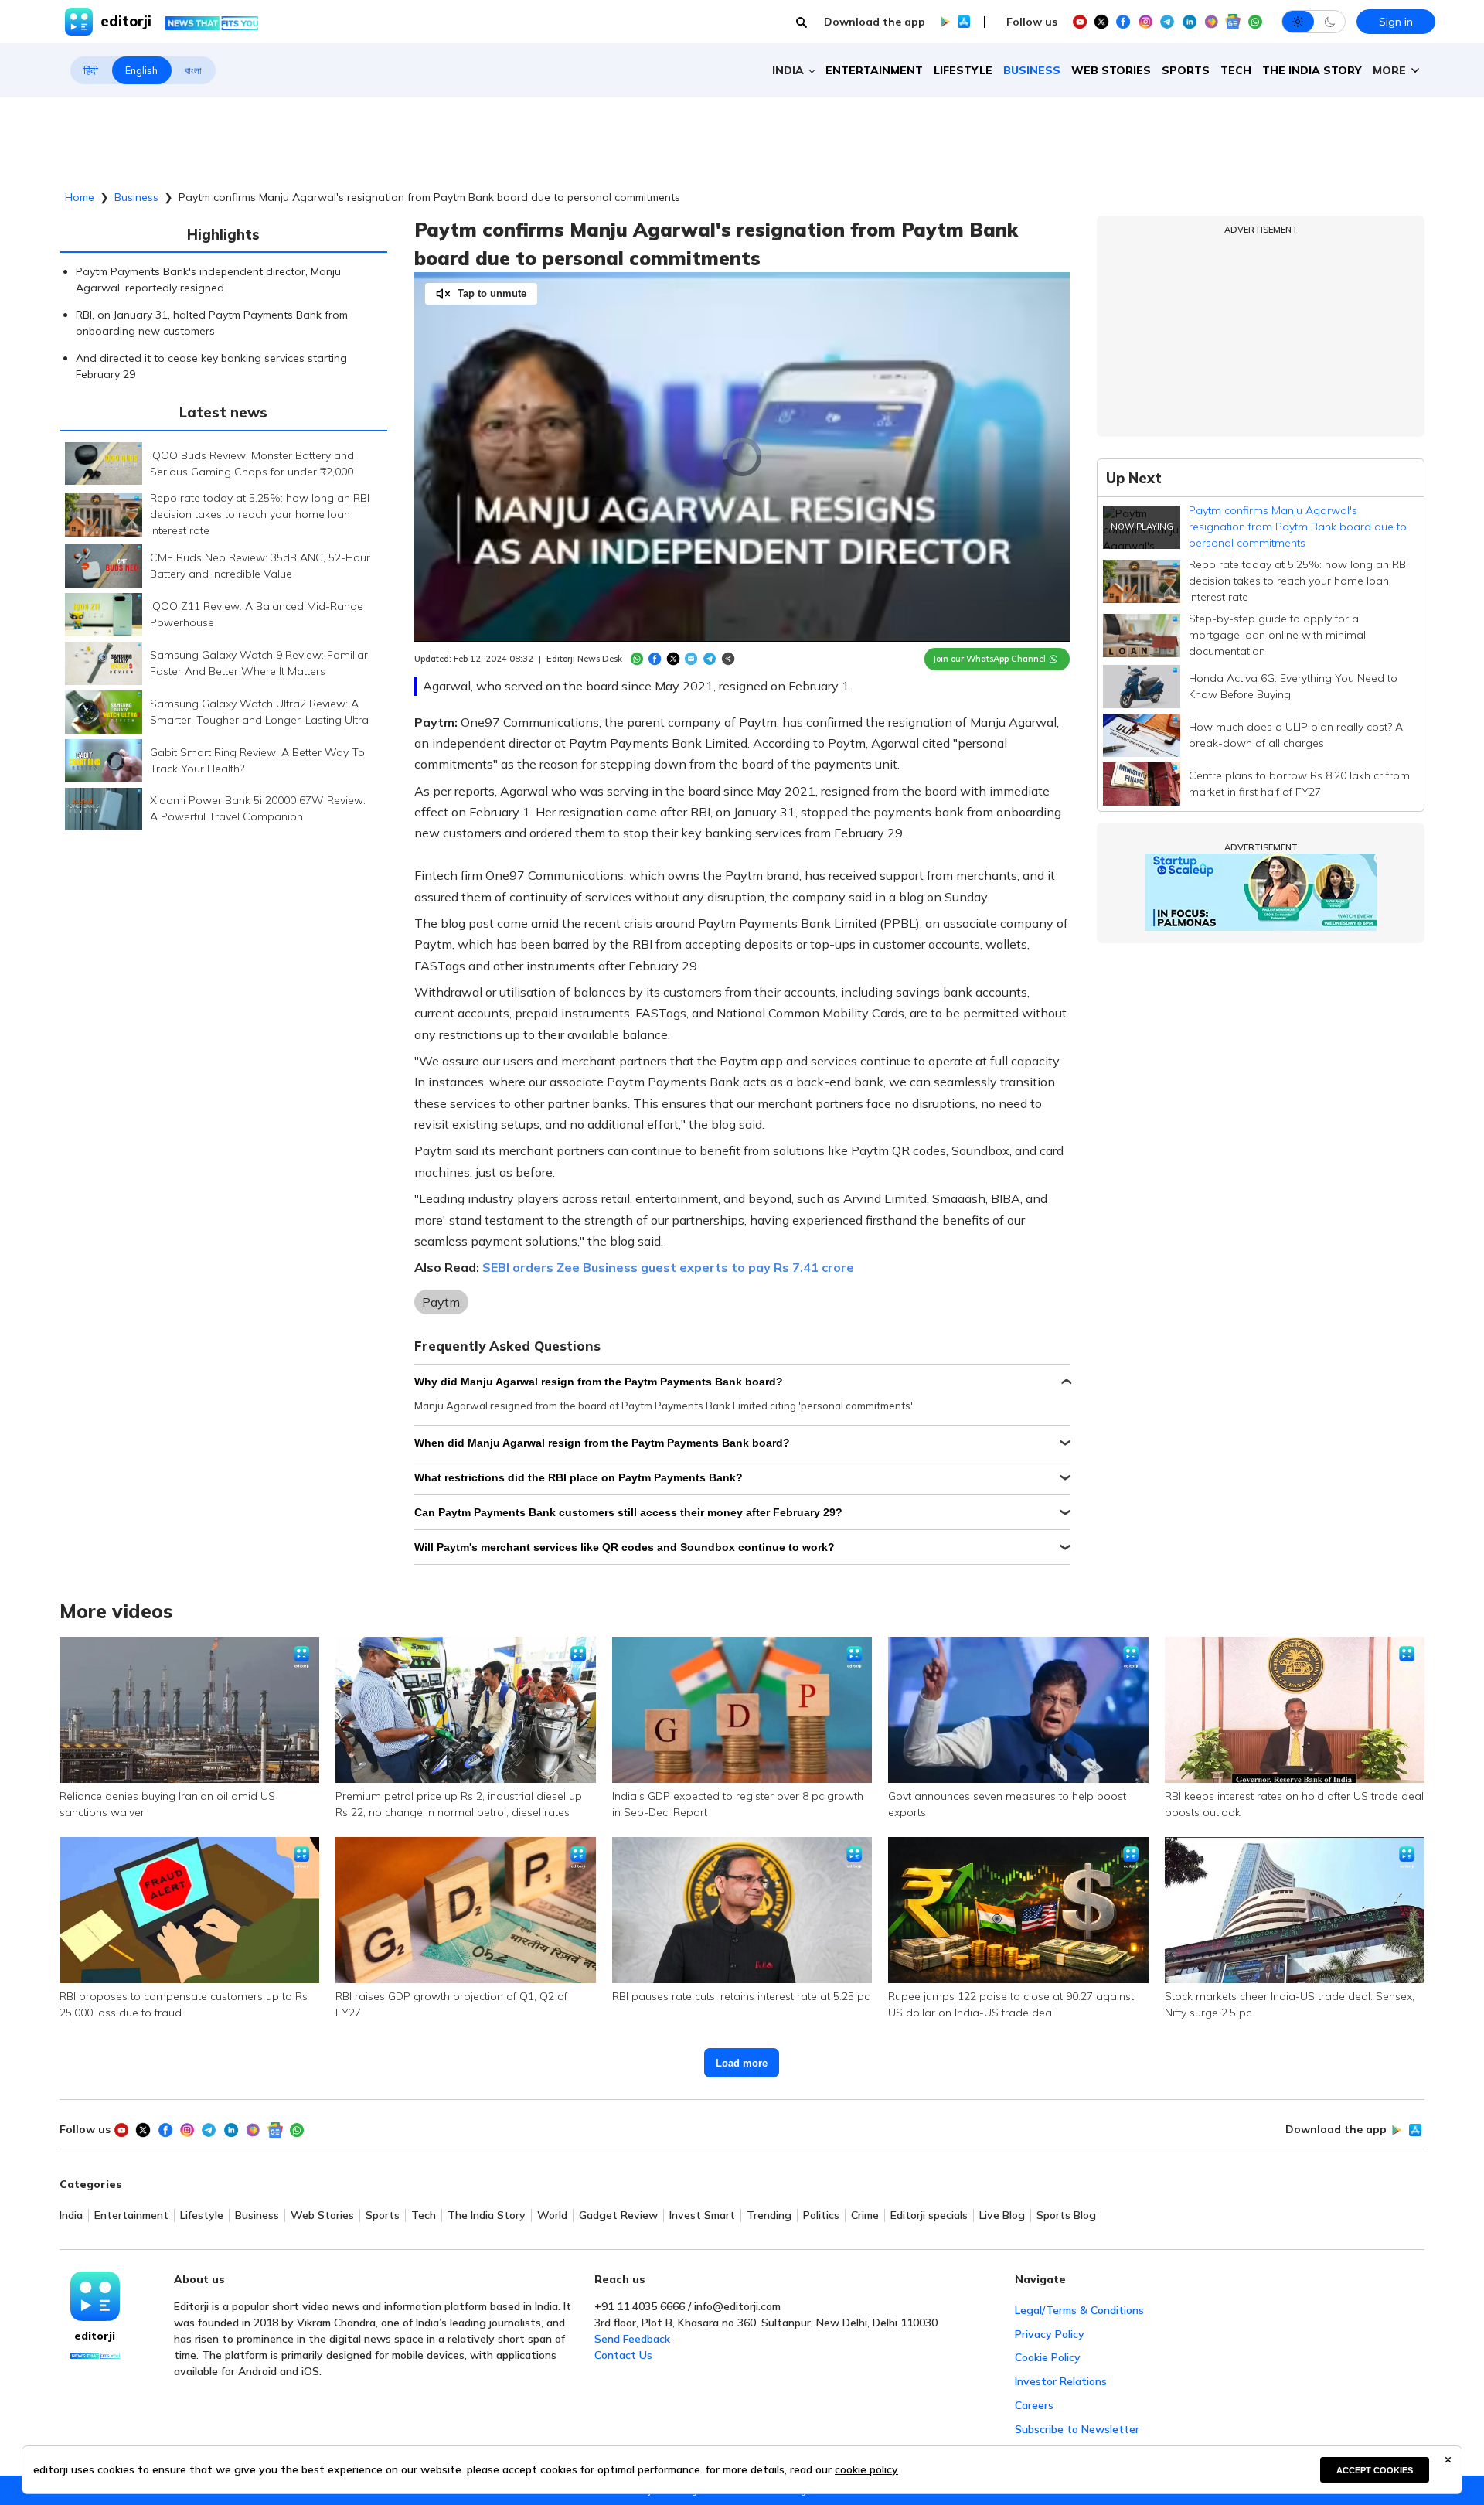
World (552, 2215)
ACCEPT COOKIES (1375, 2470)
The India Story (1312, 70)
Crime (865, 2215)
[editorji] (95, 2296)
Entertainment (874, 70)
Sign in (1396, 22)
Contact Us (623, 2355)
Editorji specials (929, 2215)
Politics (821, 2215)
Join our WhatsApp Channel (989, 659)
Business (1032, 70)
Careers (1034, 2405)
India (71, 2215)
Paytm (441, 1302)
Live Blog (1002, 2215)
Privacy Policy (1050, 2334)
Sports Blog (1066, 2215)
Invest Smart (702, 2215)
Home (80, 197)
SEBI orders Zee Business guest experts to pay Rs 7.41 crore (668, 1267)
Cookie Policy (1048, 2357)
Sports (1186, 70)
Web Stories (1111, 70)
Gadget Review (618, 2215)
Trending (769, 2215)
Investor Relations (1061, 2381)
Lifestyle (963, 70)
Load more (742, 2063)
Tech (1236, 70)
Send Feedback (632, 2339)
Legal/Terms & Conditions (1079, 2310)
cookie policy (866, 2469)
